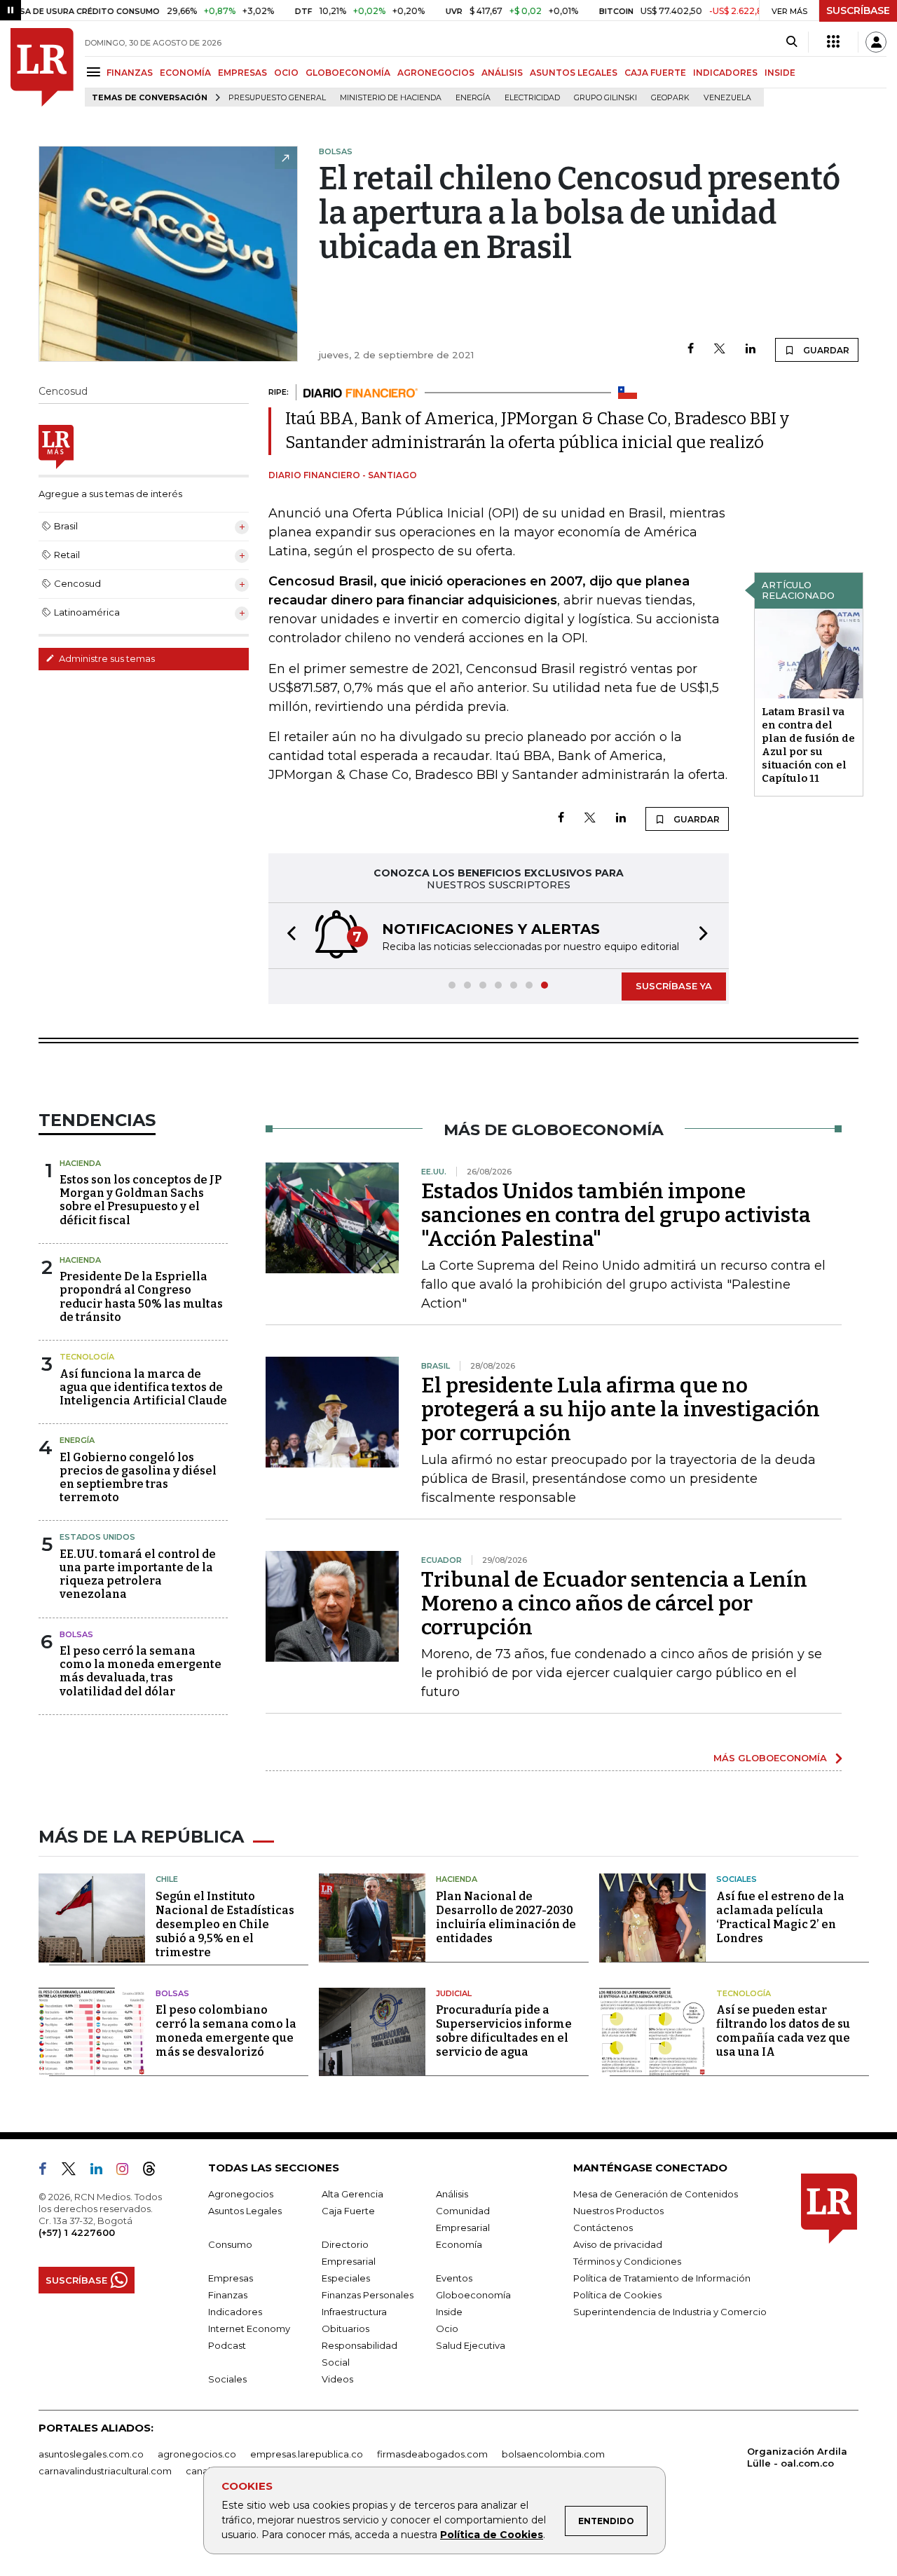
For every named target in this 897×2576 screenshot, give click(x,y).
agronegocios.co (197, 2454)
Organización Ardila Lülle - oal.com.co (797, 2457)
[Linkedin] (751, 350)
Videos (337, 2379)
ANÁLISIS (502, 73)
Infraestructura (354, 2312)
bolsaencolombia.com (553, 2454)
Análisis (452, 2194)
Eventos (454, 2278)
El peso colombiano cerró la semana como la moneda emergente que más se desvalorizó (226, 2031)
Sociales (737, 1879)
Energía (473, 98)
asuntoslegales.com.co (91, 2454)
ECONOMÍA (185, 73)
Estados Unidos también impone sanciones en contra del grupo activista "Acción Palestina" (616, 1215)
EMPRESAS (242, 73)
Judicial (454, 1993)
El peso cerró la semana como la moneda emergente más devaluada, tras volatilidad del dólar (141, 1671)
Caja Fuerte (348, 2211)
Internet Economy (249, 2328)
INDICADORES (725, 73)
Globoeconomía (473, 2295)
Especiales (346, 2278)
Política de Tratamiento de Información (662, 2278)
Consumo (230, 2244)
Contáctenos (603, 2228)
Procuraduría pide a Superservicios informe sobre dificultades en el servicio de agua (504, 2031)
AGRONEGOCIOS (436, 73)
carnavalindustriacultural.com (105, 2471)
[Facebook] (691, 350)
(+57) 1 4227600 (77, 2232)
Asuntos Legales (245, 2211)
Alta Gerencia (352, 2194)
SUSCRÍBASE (858, 11)
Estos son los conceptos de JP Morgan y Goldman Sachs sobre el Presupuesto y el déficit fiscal (141, 1200)
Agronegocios (241, 2194)
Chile (167, 1879)
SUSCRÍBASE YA (674, 986)
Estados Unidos (97, 1537)
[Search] (792, 42)
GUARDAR (825, 350)
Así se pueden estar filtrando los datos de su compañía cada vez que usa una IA (783, 2031)
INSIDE (780, 73)
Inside (449, 2312)
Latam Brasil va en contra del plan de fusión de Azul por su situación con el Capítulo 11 (808, 745)
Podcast (227, 2345)
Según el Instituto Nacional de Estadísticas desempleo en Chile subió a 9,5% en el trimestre (225, 1924)
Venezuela (727, 98)
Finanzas (228, 2295)
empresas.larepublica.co (307, 2454)
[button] (287, 936)
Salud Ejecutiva (471, 2345)
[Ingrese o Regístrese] (876, 42)
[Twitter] (720, 350)
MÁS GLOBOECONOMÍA (770, 1758)
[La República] (42, 67)
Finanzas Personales (368, 2295)
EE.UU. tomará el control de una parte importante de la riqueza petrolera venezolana (138, 1574)
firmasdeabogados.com (432, 2454)
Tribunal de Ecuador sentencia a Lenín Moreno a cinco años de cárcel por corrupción (614, 1604)
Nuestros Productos (618, 2211)
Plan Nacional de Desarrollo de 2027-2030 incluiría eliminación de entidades (506, 1917)
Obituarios (345, 2328)
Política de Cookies (492, 2535)
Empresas (231, 2278)
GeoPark (670, 98)
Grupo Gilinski (605, 98)
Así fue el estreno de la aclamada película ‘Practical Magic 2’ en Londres (780, 1917)
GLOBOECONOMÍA (348, 73)
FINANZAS (130, 73)
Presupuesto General (277, 98)
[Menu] (96, 72)
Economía (459, 2244)
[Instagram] (128, 2171)
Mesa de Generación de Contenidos (656, 2194)
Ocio (447, 2328)
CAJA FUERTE (655, 73)
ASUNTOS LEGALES (574, 73)
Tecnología (87, 1357)
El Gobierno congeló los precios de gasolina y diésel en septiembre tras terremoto (138, 1478)
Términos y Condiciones (627, 2261)
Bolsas (76, 1634)
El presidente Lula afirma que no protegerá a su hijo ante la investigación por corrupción (621, 1409)
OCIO (286, 73)
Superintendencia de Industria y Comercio (670, 2312)
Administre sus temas (106, 658)
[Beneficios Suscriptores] (833, 42)
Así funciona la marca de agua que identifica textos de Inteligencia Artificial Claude (143, 1387)
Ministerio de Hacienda (391, 98)
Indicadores (235, 2312)
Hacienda (80, 1163)
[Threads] (155, 2171)
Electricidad (532, 98)
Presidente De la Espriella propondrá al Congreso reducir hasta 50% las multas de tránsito (141, 1297)
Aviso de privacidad (618, 2244)
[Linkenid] (102, 2171)
